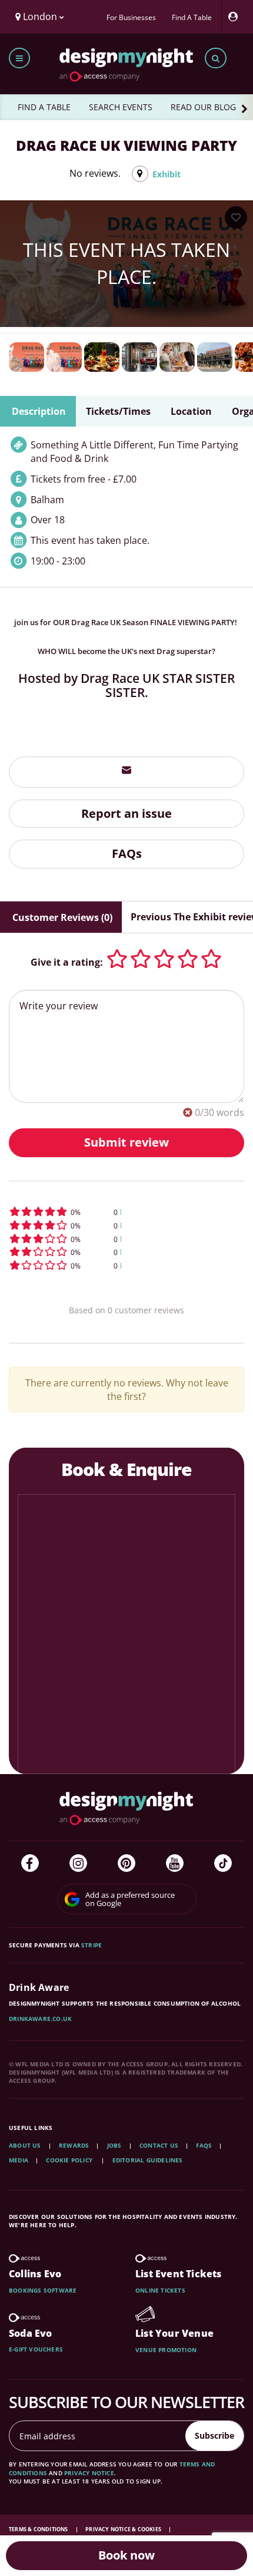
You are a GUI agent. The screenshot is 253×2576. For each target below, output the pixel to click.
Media (19, 2160)
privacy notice (89, 2473)
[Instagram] (78, 1863)
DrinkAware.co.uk (40, 2019)
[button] (126, 1212)
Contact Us (159, 2145)
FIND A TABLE (44, 107)
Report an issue (126, 813)
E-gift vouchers (36, 2349)
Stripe (91, 1945)
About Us (25, 2145)
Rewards (74, 2145)
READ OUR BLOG (203, 107)
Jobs (114, 2145)
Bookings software (43, 2290)
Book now (126, 2555)
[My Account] (236, 17)
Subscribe (214, 2435)
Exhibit (167, 174)
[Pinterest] (126, 1863)
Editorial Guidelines (148, 2160)
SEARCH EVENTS (121, 107)
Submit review (126, 1142)
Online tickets (160, 2290)
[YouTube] (175, 1863)
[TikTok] (223, 1863)
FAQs (127, 853)
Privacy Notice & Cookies (124, 2529)
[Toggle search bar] (216, 58)
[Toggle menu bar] (19, 58)
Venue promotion (166, 2350)
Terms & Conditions (39, 2529)
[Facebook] (30, 1863)
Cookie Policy (70, 2160)
